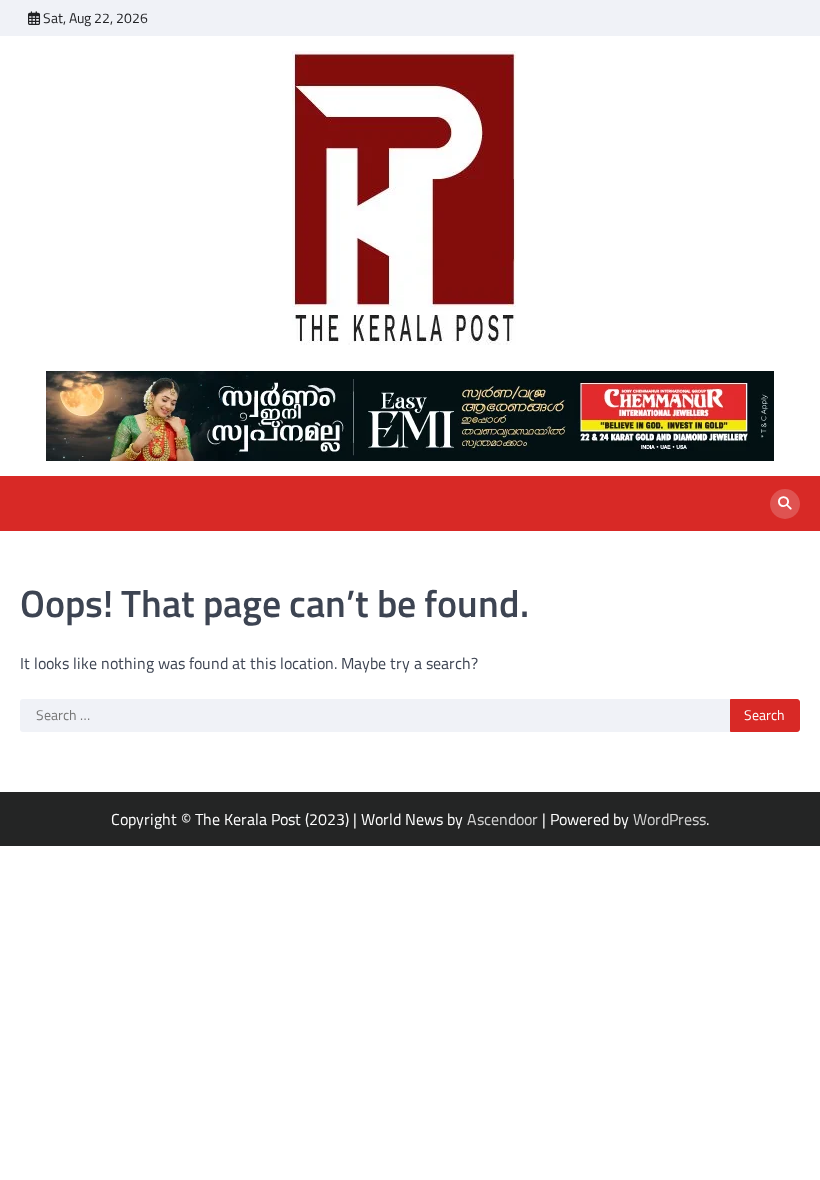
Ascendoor (502, 819)
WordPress (669, 819)
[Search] (785, 504)
